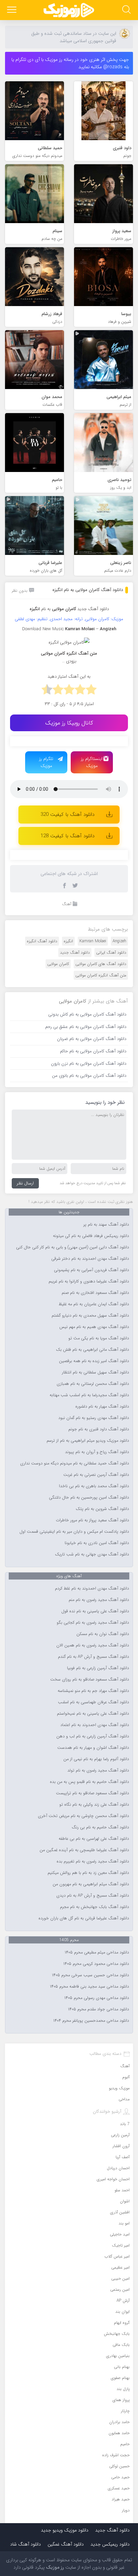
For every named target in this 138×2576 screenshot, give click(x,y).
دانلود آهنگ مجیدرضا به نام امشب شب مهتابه (89, 1395)
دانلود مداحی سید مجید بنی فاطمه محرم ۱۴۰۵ (89, 1987)
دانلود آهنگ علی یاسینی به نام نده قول (95, 1611)
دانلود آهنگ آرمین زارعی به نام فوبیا (98, 1668)
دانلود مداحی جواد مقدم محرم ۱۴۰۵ (98, 2009)
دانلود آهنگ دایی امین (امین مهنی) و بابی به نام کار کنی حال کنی (73, 1247)
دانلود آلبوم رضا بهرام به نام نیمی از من (96, 1759)
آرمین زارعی (120, 2135)
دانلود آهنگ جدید (93, 609)
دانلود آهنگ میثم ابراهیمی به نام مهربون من (91, 1884)
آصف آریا (123, 2157)
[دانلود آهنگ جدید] (69, 10)
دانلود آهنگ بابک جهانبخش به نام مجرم (94, 1907)
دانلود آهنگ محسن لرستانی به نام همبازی (93, 1384)
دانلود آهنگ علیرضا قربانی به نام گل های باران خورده (84, 1918)
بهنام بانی (122, 2367)
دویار (126, 2510)
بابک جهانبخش (117, 2334)
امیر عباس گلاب (117, 2256)
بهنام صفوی (120, 2378)
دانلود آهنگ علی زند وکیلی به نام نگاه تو (94, 1805)
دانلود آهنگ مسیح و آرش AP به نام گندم (93, 1657)
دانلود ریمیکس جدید (110, 2544)
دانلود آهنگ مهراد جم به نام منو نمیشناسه (93, 1691)
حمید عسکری (119, 2488)
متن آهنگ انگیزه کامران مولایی (101, 975)
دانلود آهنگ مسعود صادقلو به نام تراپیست (92, 1793)
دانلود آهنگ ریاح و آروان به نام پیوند (97, 1452)
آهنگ (67, 904)
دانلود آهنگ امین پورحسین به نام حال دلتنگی (89, 1498)
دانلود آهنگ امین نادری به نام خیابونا (97, 1543)
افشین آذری (120, 2212)
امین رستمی (120, 2289)
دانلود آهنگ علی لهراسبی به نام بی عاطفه (94, 1839)
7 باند (125, 2124)
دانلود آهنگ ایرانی (111, 952)
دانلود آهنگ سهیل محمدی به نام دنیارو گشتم (90, 1316)
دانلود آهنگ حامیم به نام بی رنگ (100, 1827)
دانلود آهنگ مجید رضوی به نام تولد (98, 1771)
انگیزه (68, 941)
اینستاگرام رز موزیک (92, 762)
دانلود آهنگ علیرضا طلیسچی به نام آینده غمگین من (84, 1850)
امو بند (124, 2223)
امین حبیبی (120, 2278)
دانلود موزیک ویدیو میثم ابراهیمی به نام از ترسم (88, 1441)
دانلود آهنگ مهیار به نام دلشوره (102, 1407)
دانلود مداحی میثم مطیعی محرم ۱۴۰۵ (97, 1952)
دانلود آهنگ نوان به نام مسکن (103, 1634)
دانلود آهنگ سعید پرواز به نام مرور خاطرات (92, 1520)
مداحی (124, 2099)
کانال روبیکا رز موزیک (69, 723)
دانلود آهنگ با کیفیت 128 (67, 836)
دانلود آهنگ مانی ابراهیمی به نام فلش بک (92, 1350)
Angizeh (119, 941)
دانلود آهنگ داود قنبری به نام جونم (99, 1429)
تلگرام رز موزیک (46, 762)
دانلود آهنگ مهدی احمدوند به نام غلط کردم (92, 1589)
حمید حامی (120, 2477)
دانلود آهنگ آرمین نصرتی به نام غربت (96, 1475)
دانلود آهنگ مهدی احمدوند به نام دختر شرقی (90, 1259)
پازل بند (123, 2389)
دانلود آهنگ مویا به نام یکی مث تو (99, 1338)
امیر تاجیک (121, 2245)
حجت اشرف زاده (116, 2455)
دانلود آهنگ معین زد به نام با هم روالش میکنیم (88, 1873)
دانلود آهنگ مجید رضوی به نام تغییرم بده (93, 1862)
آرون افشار (121, 2146)
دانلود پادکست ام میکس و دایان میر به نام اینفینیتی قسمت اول (74, 1532)
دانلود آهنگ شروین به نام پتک (102, 1509)
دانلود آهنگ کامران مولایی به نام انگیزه (88, 590)
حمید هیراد (121, 2499)
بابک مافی (121, 2345)
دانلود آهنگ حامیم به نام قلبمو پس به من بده (89, 1782)
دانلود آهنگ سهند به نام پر (106, 1225)
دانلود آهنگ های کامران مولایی (101, 964)
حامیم (125, 2444)
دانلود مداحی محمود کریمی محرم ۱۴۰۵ (96, 1964)
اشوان (125, 2201)
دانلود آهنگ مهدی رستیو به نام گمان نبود (94, 1418)
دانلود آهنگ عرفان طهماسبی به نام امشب (93, 1702)
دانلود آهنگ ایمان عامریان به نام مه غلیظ (94, 1304)
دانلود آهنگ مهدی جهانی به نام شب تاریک (92, 1554)
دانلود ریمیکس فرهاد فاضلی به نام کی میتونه (91, 1236)
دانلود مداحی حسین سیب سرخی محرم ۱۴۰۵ (90, 1975)
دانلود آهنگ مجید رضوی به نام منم (99, 1600)
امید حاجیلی (120, 2234)
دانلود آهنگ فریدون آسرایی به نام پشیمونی (91, 1270)
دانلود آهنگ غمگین (66, 2544)
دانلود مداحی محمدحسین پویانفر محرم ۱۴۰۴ (91, 2021)
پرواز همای (121, 2400)
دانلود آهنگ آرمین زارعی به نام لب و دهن (93, 1736)
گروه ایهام (122, 2323)
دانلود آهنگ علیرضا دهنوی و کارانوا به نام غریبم (89, 1281)
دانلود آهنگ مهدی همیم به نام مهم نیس (94, 1327)
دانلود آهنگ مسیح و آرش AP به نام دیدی (93, 1896)
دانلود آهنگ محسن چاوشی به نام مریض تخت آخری (83, 1816)
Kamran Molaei (93, 941)
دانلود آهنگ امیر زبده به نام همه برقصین (94, 1361)
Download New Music (43, 629)
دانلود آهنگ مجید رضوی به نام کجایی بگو (93, 1623)
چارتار (125, 2411)
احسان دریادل (118, 2168)
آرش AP (123, 2301)
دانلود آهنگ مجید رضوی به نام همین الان (93, 1645)
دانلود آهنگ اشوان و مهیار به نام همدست (93, 1748)
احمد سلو (122, 2190)
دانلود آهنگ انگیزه (42, 941)
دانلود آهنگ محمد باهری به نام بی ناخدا (94, 1486)
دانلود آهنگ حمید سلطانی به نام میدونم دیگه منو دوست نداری (75, 1463)
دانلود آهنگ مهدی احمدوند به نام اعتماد (95, 1725)
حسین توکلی (119, 2466)
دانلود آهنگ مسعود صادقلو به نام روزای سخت (90, 1680)
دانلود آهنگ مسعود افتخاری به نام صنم (95, 1293)
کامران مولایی (58, 964)
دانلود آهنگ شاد (25, 2544)
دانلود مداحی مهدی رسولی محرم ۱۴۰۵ (97, 1998)
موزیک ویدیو (119, 2088)
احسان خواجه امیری (113, 2179)
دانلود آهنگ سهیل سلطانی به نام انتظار (95, 1372)
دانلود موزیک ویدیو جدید (65, 2530)
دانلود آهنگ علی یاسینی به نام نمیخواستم (93, 1714)
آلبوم (126, 2077)
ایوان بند (122, 2312)
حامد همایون (119, 2433)
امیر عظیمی (120, 2267)
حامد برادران (119, 2422)
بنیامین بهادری (118, 2356)
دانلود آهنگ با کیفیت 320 (67, 815)
